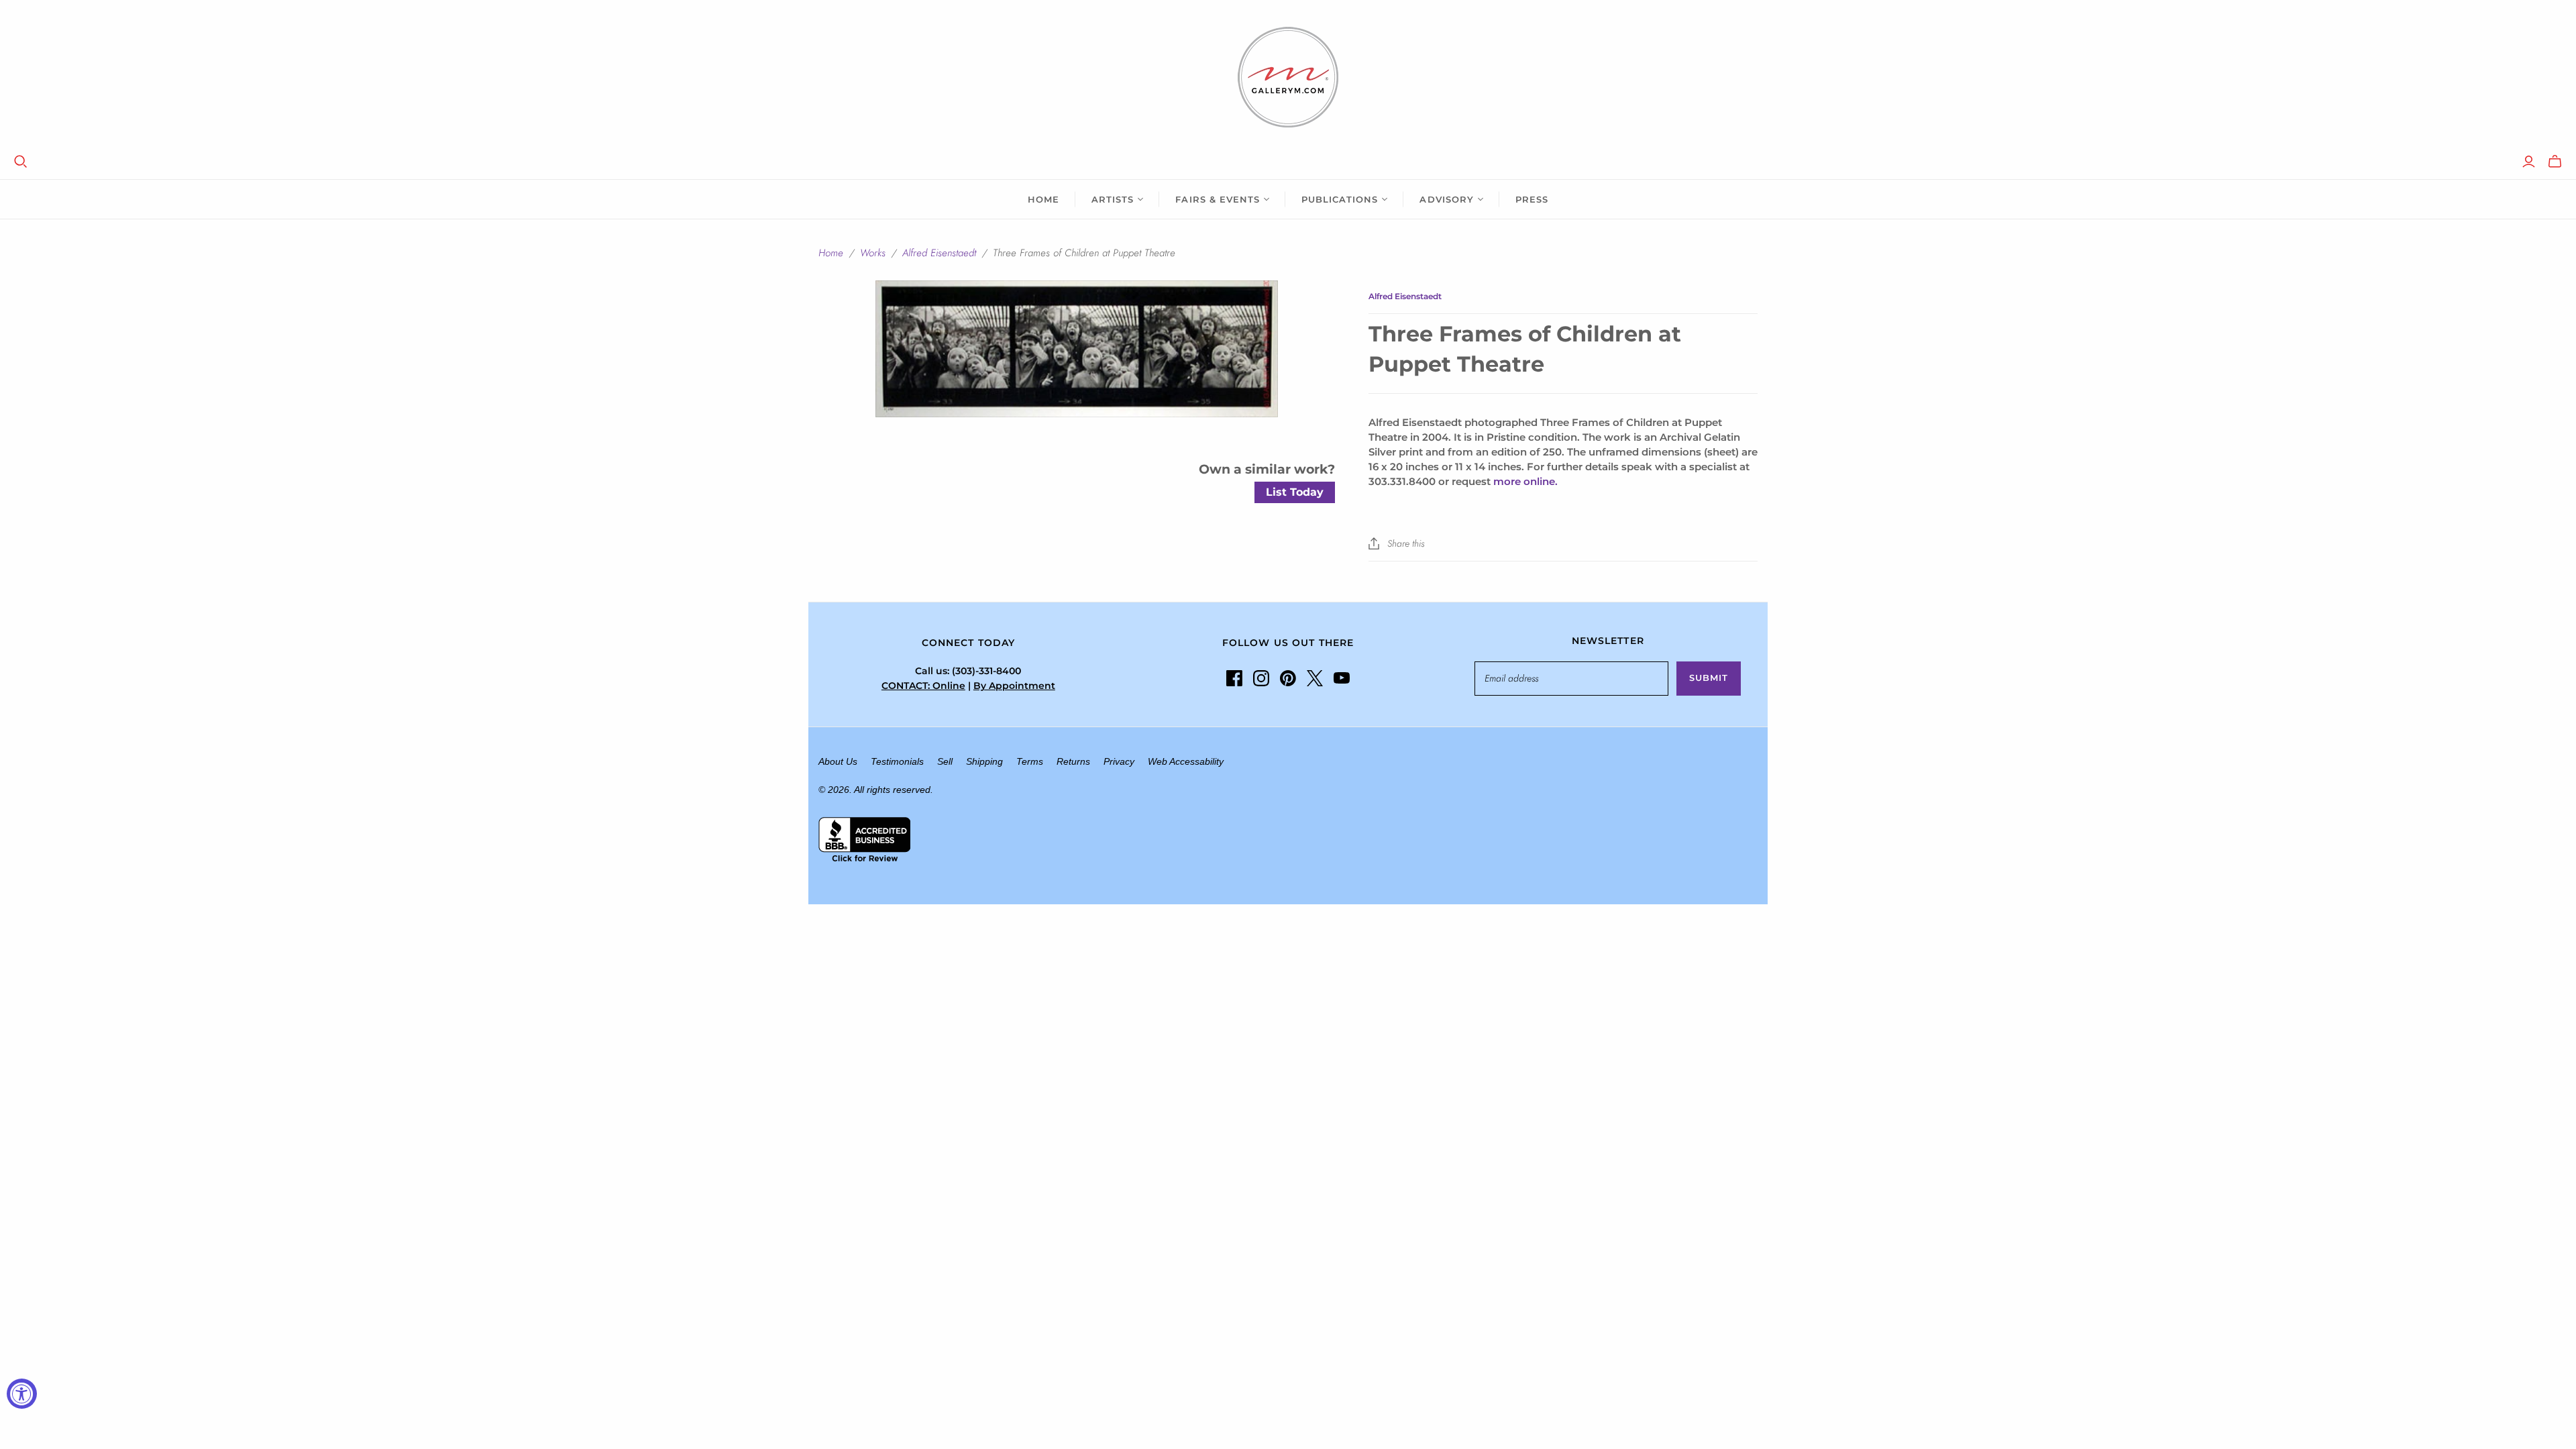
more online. (1525, 481)
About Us (838, 761)
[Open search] (21, 162)
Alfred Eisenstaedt (939, 253)
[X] (1315, 678)
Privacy (1119, 761)
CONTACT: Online (923, 686)
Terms (1030, 761)
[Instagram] (1261, 678)
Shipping (984, 761)
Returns (1073, 761)
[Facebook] (1234, 678)
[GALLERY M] (1288, 77)
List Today (1295, 492)
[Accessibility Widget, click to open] (22, 1394)
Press (1532, 199)
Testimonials (897, 761)
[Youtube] (1342, 678)
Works (873, 253)
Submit (1709, 678)
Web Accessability (1186, 761)
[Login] (2529, 162)
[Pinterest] (1288, 678)
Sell (945, 761)
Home (1043, 199)
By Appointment (1014, 686)
